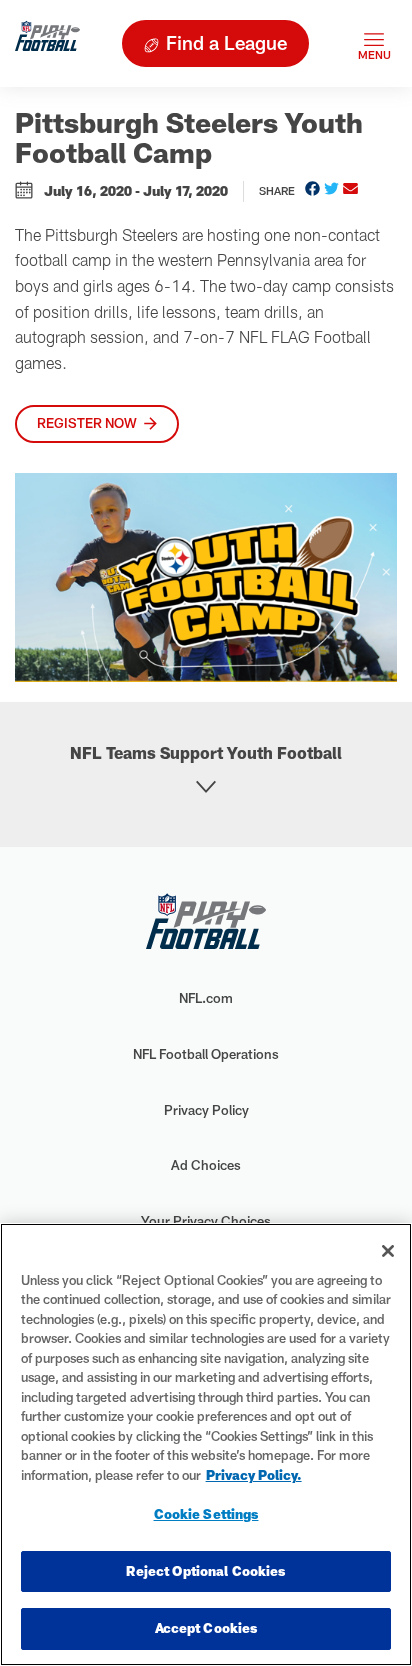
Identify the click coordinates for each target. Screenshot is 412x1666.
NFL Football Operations (206, 1054)
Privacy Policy (206, 1110)
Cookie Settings (206, 1514)
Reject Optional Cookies (205, 1571)
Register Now (87, 423)
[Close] (388, 1251)
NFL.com (206, 998)
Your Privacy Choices (206, 1221)
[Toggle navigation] (374, 43)
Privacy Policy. (254, 1475)
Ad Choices (206, 1165)
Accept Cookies (206, 1628)
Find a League (226, 42)
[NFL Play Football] (47, 43)
